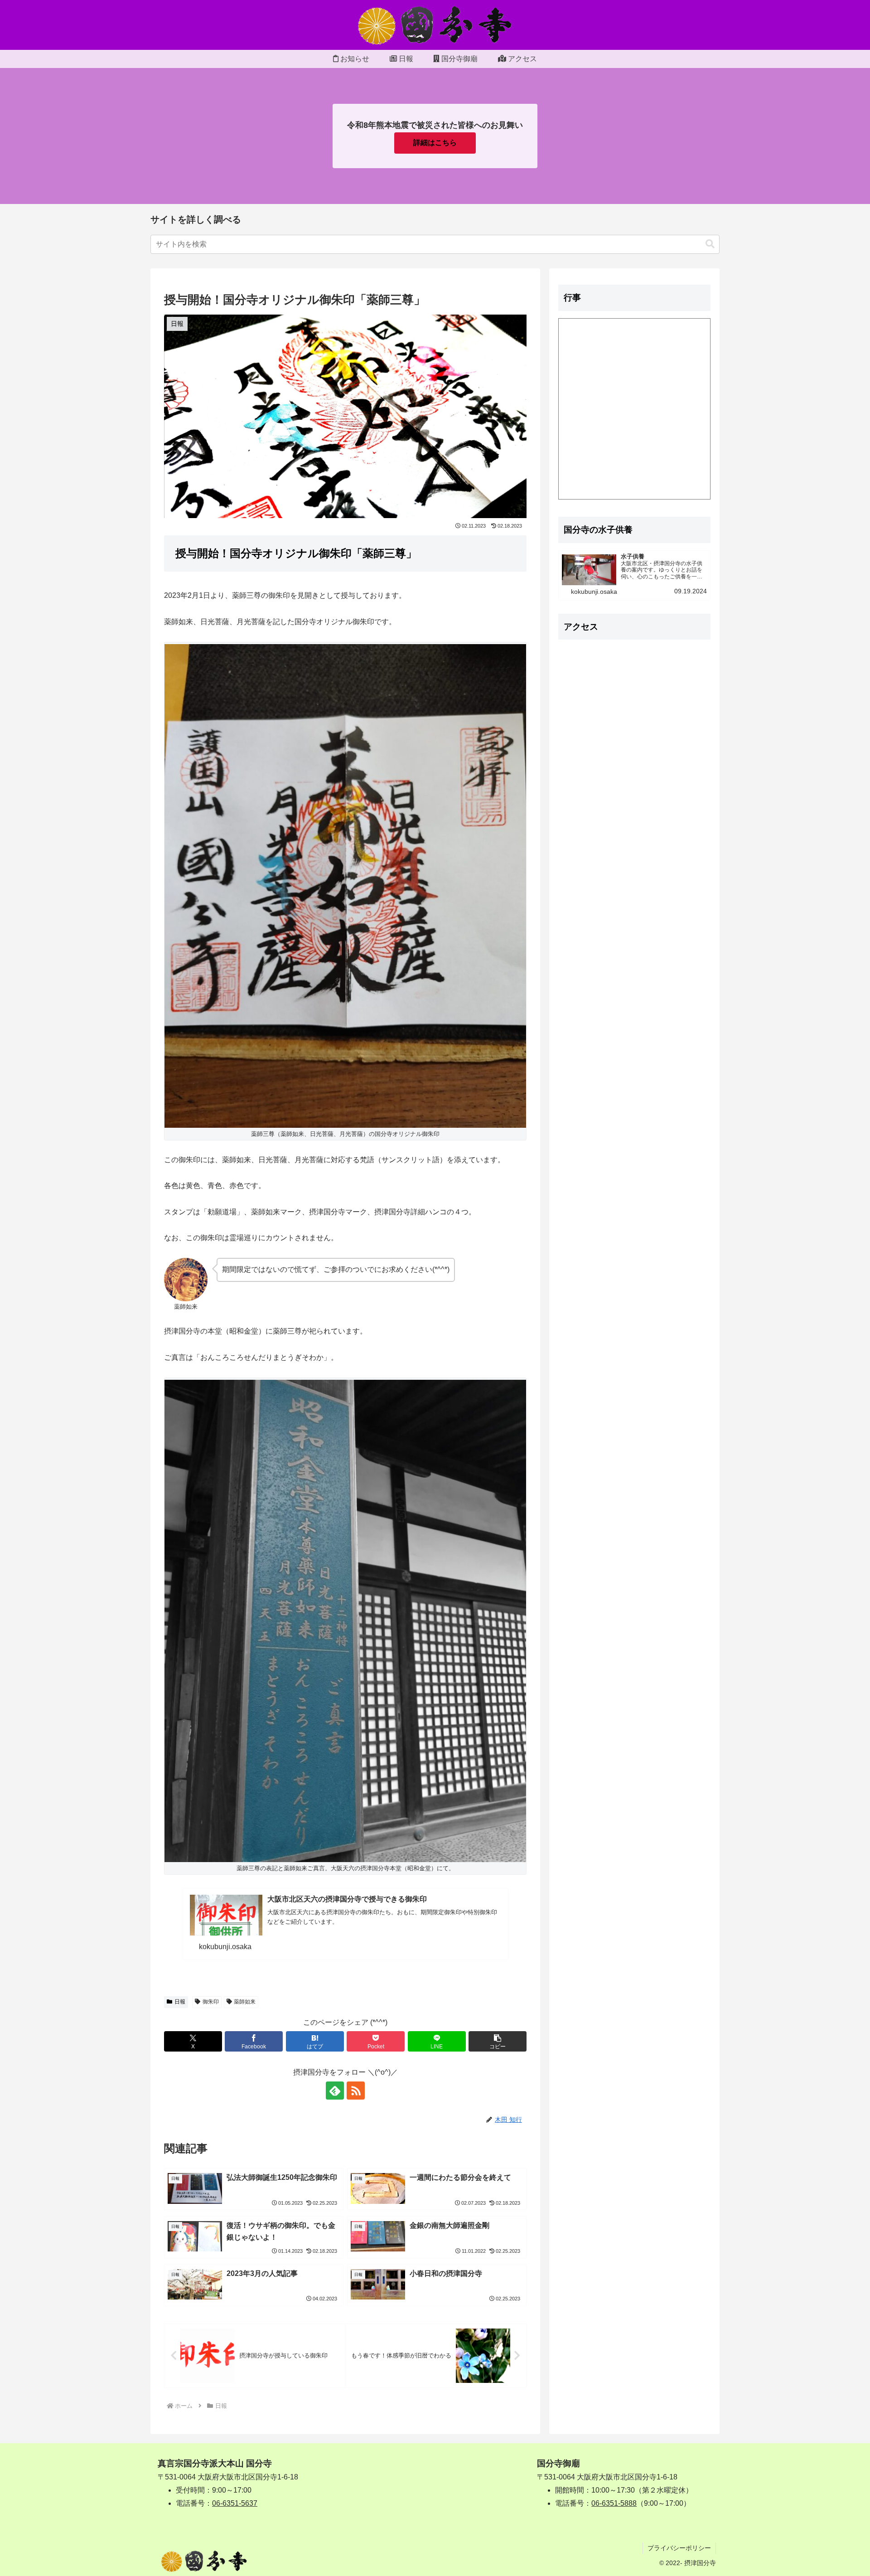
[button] (710, 244)
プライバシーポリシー (679, 2548)
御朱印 (211, 2002)
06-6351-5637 (235, 2503)
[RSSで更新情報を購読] (356, 2091)
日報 (180, 2002)
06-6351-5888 (614, 2503)
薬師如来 (245, 2002)
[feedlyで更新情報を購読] (335, 2091)
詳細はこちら (435, 143)
